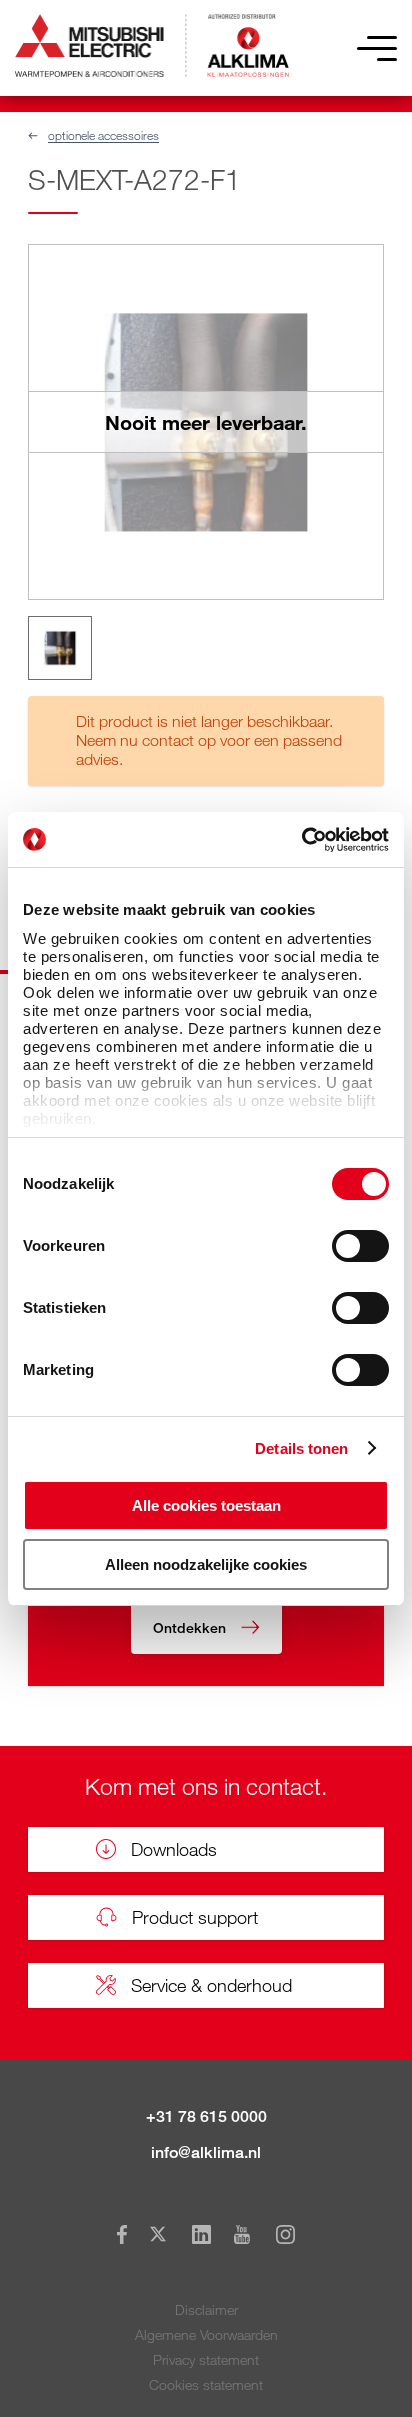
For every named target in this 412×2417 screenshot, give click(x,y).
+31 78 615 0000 (206, 2116)
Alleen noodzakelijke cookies (206, 1564)
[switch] (360, 1246)
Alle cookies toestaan (206, 1505)
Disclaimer (206, 2309)
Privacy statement (206, 2359)
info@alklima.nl (206, 2152)
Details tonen (301, 1448)
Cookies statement (206, 2384)
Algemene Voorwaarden (206, 2334)
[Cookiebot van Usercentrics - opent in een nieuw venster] (301, 840)
